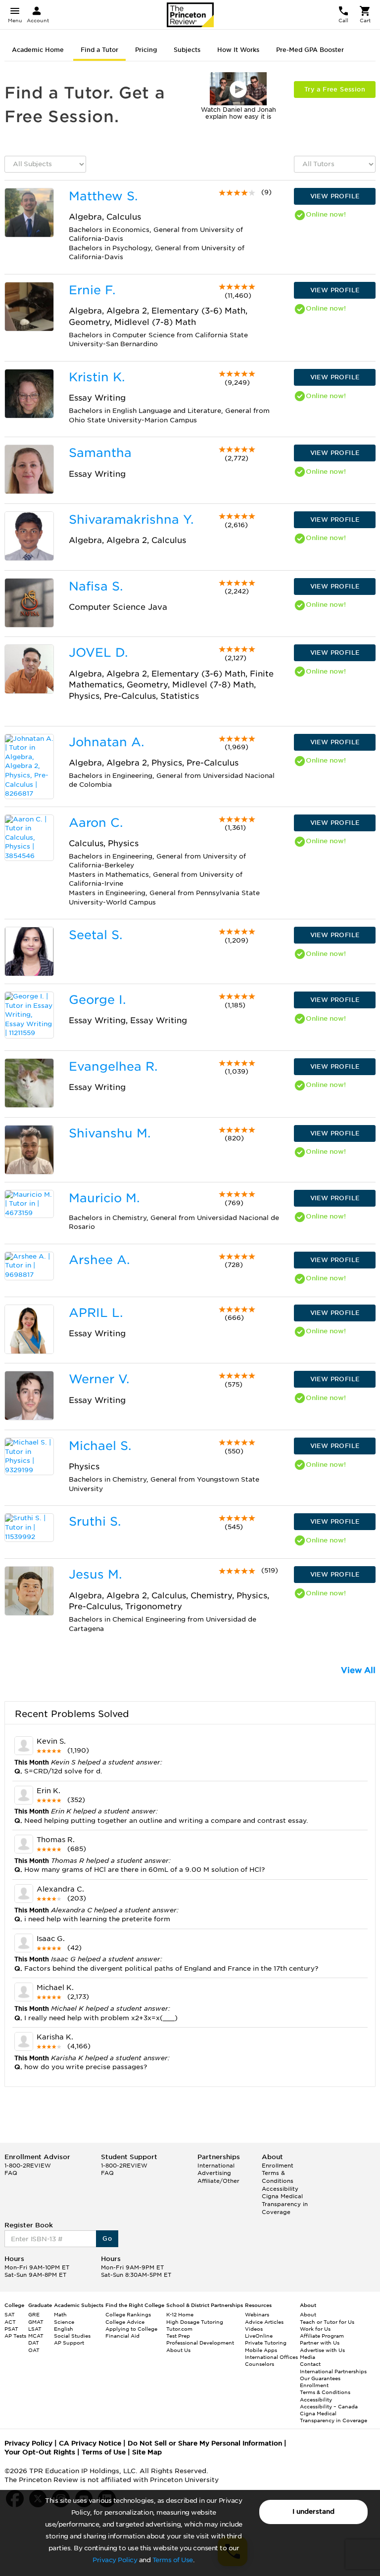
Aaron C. (96, 823)
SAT (10, 2314)
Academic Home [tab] (38, 50)
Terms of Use (173, 2560)
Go (107, 2238)
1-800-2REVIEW (28, 2166)
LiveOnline (259, 2336)
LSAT (35, 2329)
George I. (97, 1000)
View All (358, 1670)
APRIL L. (96, 1313)
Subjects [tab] (187, 50)
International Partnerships (333, 2371)
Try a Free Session (335, 89)
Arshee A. (99, 1260)
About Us (178, 2350)
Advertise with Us (322, 2350)
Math (60, 2314)
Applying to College (131, 2329)
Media (308, 2357)
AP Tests (15, 2336)
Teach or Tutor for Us (327, 2322)
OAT (34, 2350)
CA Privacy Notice (90, 2443)
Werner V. (99, 1379)
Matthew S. (103, 196)
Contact (310, 2364)
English (64, 2329)
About (308, 2314)
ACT (10, 2322)
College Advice (125, 2322)
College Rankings (128, 2314)
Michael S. (100, 1446)
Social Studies (72, 2336)
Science (64, 2322)
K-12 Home (180, 2314)
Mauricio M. (104, 1198)
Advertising (214, 2173)
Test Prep (178, 2336)
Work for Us (315, 2329)
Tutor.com (179, 2329)
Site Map (147, 2452)
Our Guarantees (320, 2378)
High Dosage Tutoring (195, 2322)
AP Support (69, 2343)
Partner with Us (320, 2343)
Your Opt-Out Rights (40, 2452)
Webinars (257, 2314)
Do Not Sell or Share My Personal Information (205, 2443)
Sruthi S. (95, 1521)
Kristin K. (97, 377)
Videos (254, 2329)
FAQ (11, 2173)
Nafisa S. (96, 586)
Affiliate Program (322, 2336)
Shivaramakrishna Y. (131, 520)
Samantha (100, 453)
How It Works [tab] (238, 50)
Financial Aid (122, 2336)
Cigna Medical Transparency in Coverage (285, 2204)
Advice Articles (264, 2322)
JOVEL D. (98, 653)
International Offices (271, 2357)
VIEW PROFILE (335, 196)
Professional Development (200, 2343)
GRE (34, 2314)
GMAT (36, 2322)
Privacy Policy (115, 2560)
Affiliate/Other (218, 2181)
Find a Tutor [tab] (99, 50)
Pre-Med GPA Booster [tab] (310, 50)
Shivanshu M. (110, 1133)
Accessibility (280, 2189)
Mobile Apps (261, 2350)
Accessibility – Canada (329, 2406)
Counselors (260, 2364)
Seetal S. (95, 935)
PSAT (11, 2329)
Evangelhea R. (113, 1066)
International (216, 2166)
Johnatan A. (106, 742)
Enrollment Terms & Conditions (278, 2173)
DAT (34, 2343)
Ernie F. (92, 290)
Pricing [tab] (146, 50)
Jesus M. (95, 1574)
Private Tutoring (266, 2343)
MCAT (36, 2336)
